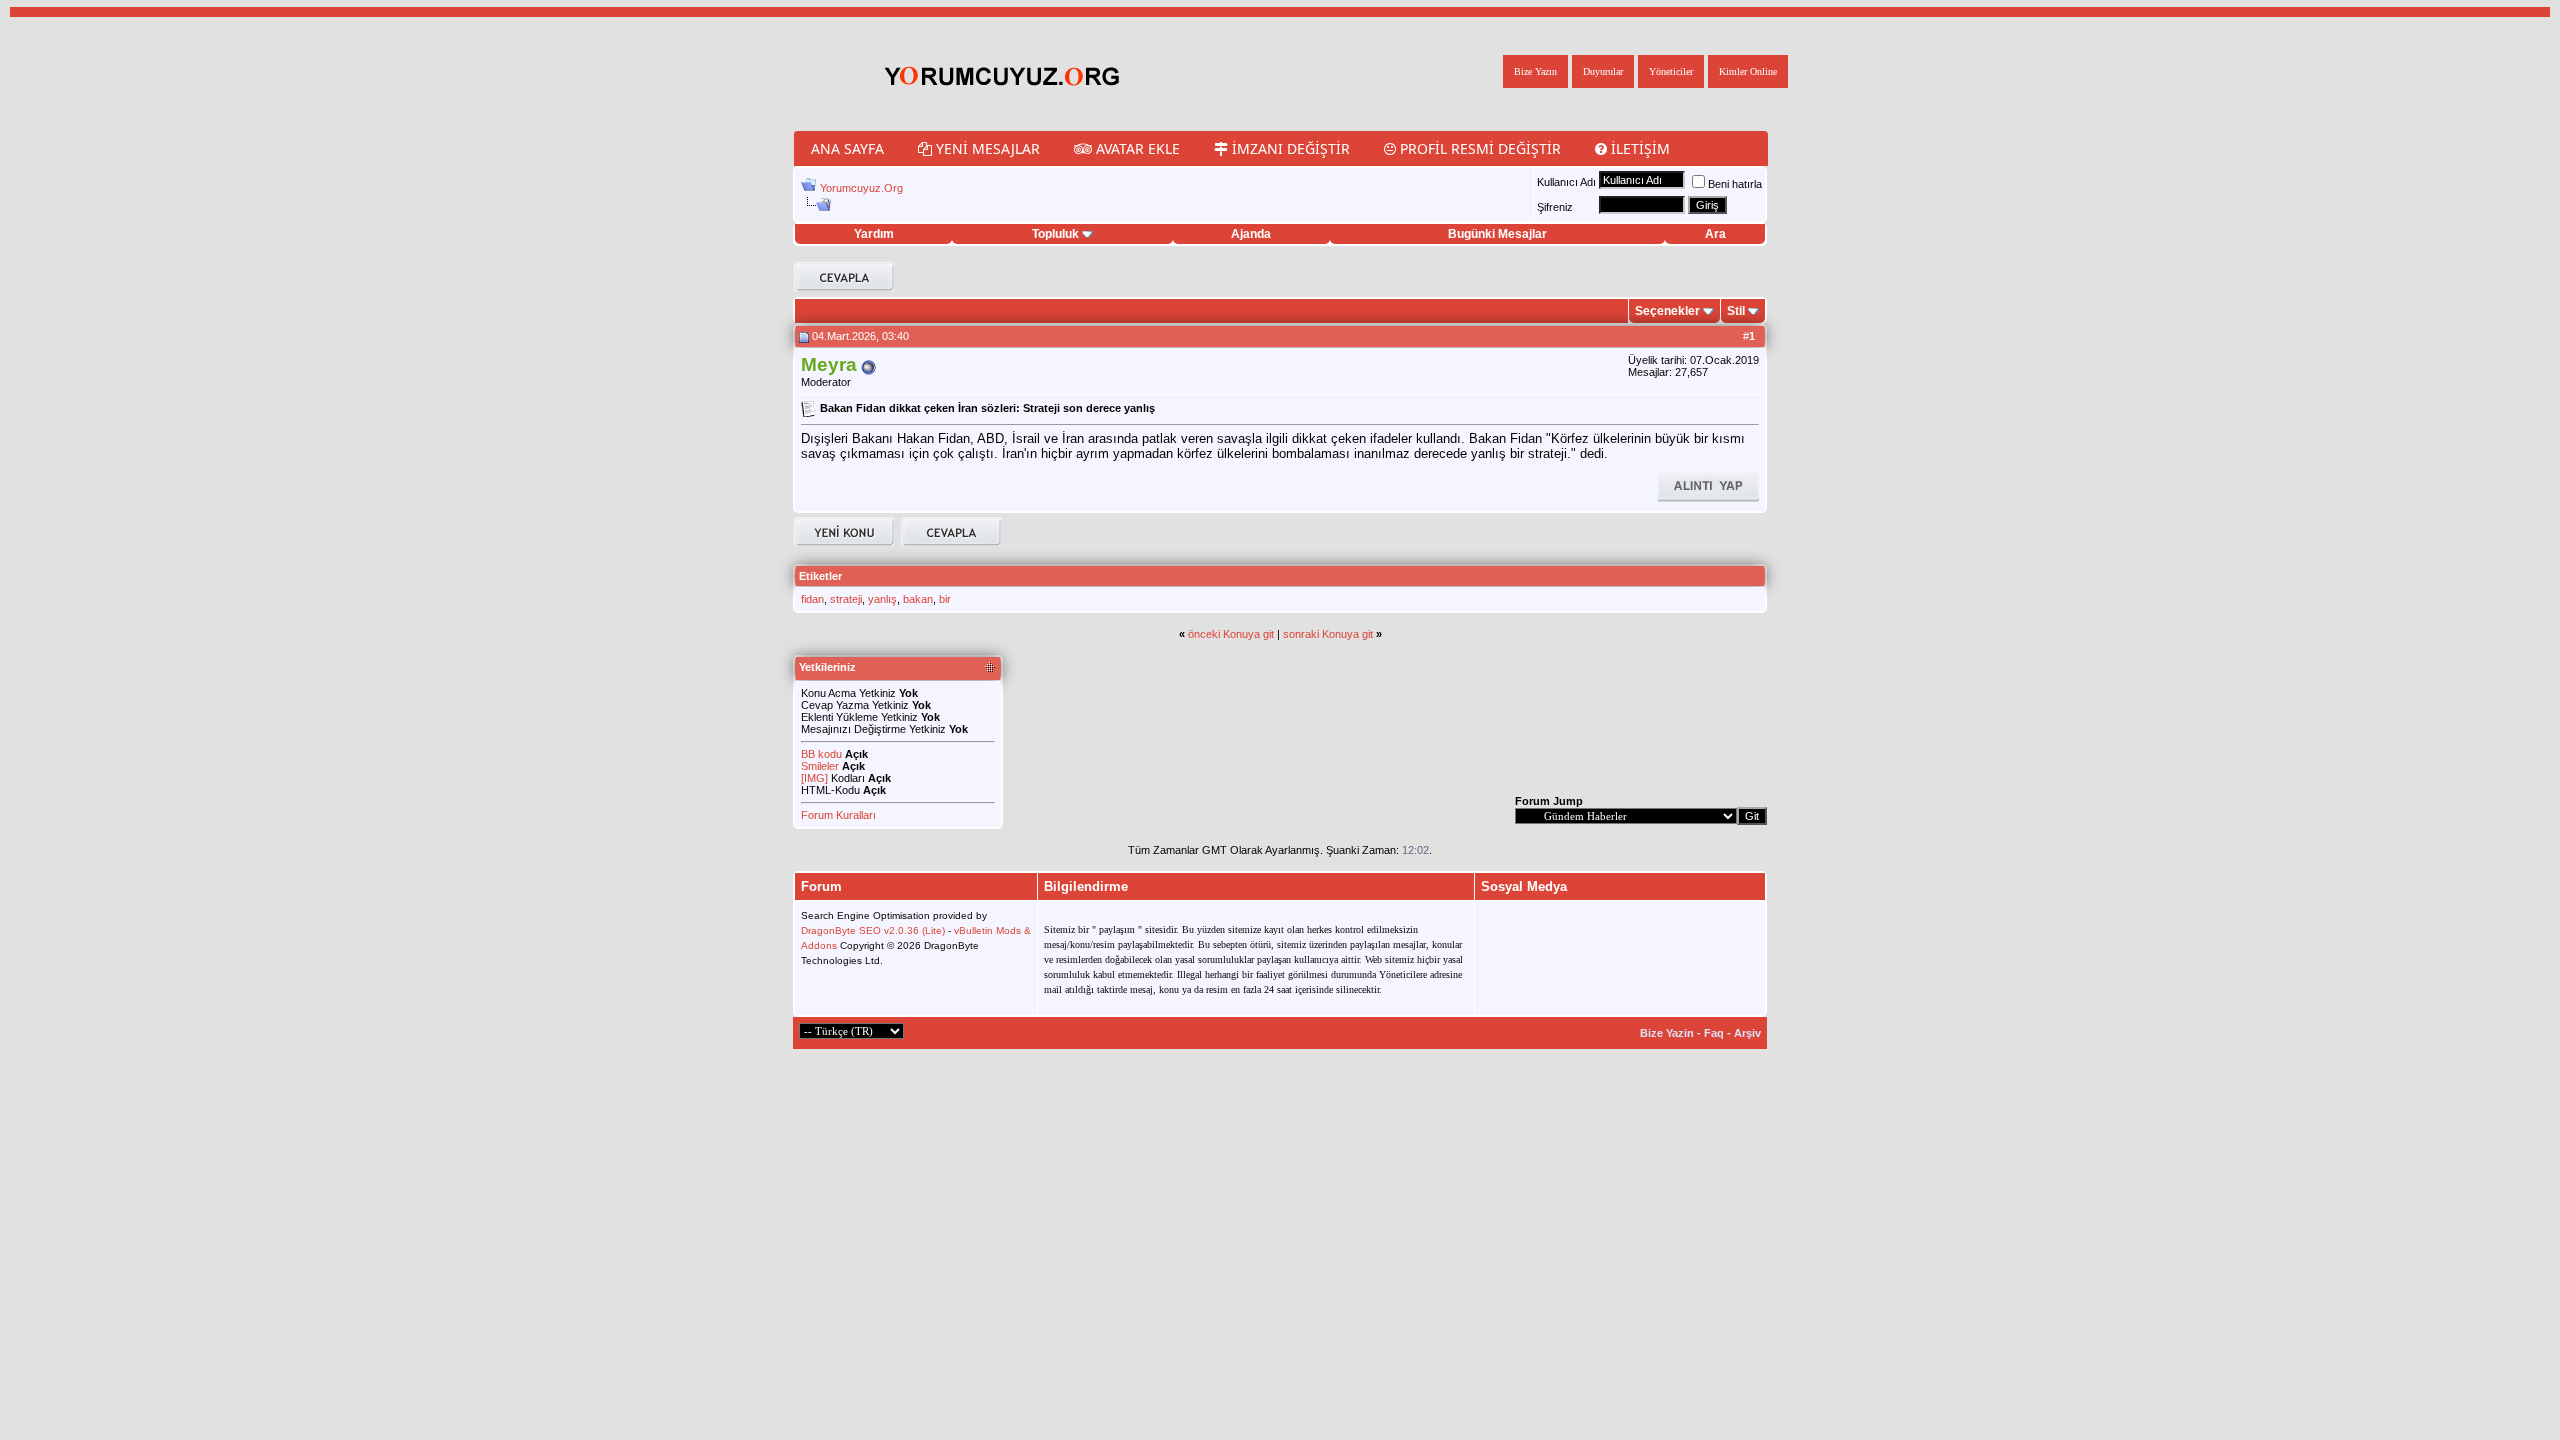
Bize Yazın (1535, 71)
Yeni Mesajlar (986, 148)
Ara (1715, 234)
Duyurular (1603, 71)
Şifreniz (1555, 207)
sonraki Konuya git (1328, 634)
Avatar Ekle (1136, 148)
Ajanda (1251, 234)
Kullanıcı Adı (1566, 182)
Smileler (820, 766)
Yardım (874, 234)
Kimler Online (1748, 71)
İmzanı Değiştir (1289, 148)
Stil (1736, 311)
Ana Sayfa (847, 148)
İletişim (1638, 148)
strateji (846, 599)
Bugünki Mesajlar (1497, 234)
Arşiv (1747, 1033)
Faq (1714, 1033)
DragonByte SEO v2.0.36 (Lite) (873, 930)
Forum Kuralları (838, 815)
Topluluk (1055, 234)
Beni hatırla (1735, 184)
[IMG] (814, 778)
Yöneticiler (1671, 71)
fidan (812, 599)
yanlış (882, 599)
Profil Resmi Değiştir (1478, 148)
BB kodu (821, 754)
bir (945, 599)
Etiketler (820, 576)
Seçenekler (1667, 311)
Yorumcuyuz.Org (861, 188)
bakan (918, 599)
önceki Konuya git (1231, 634)
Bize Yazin (1667, 1033)
